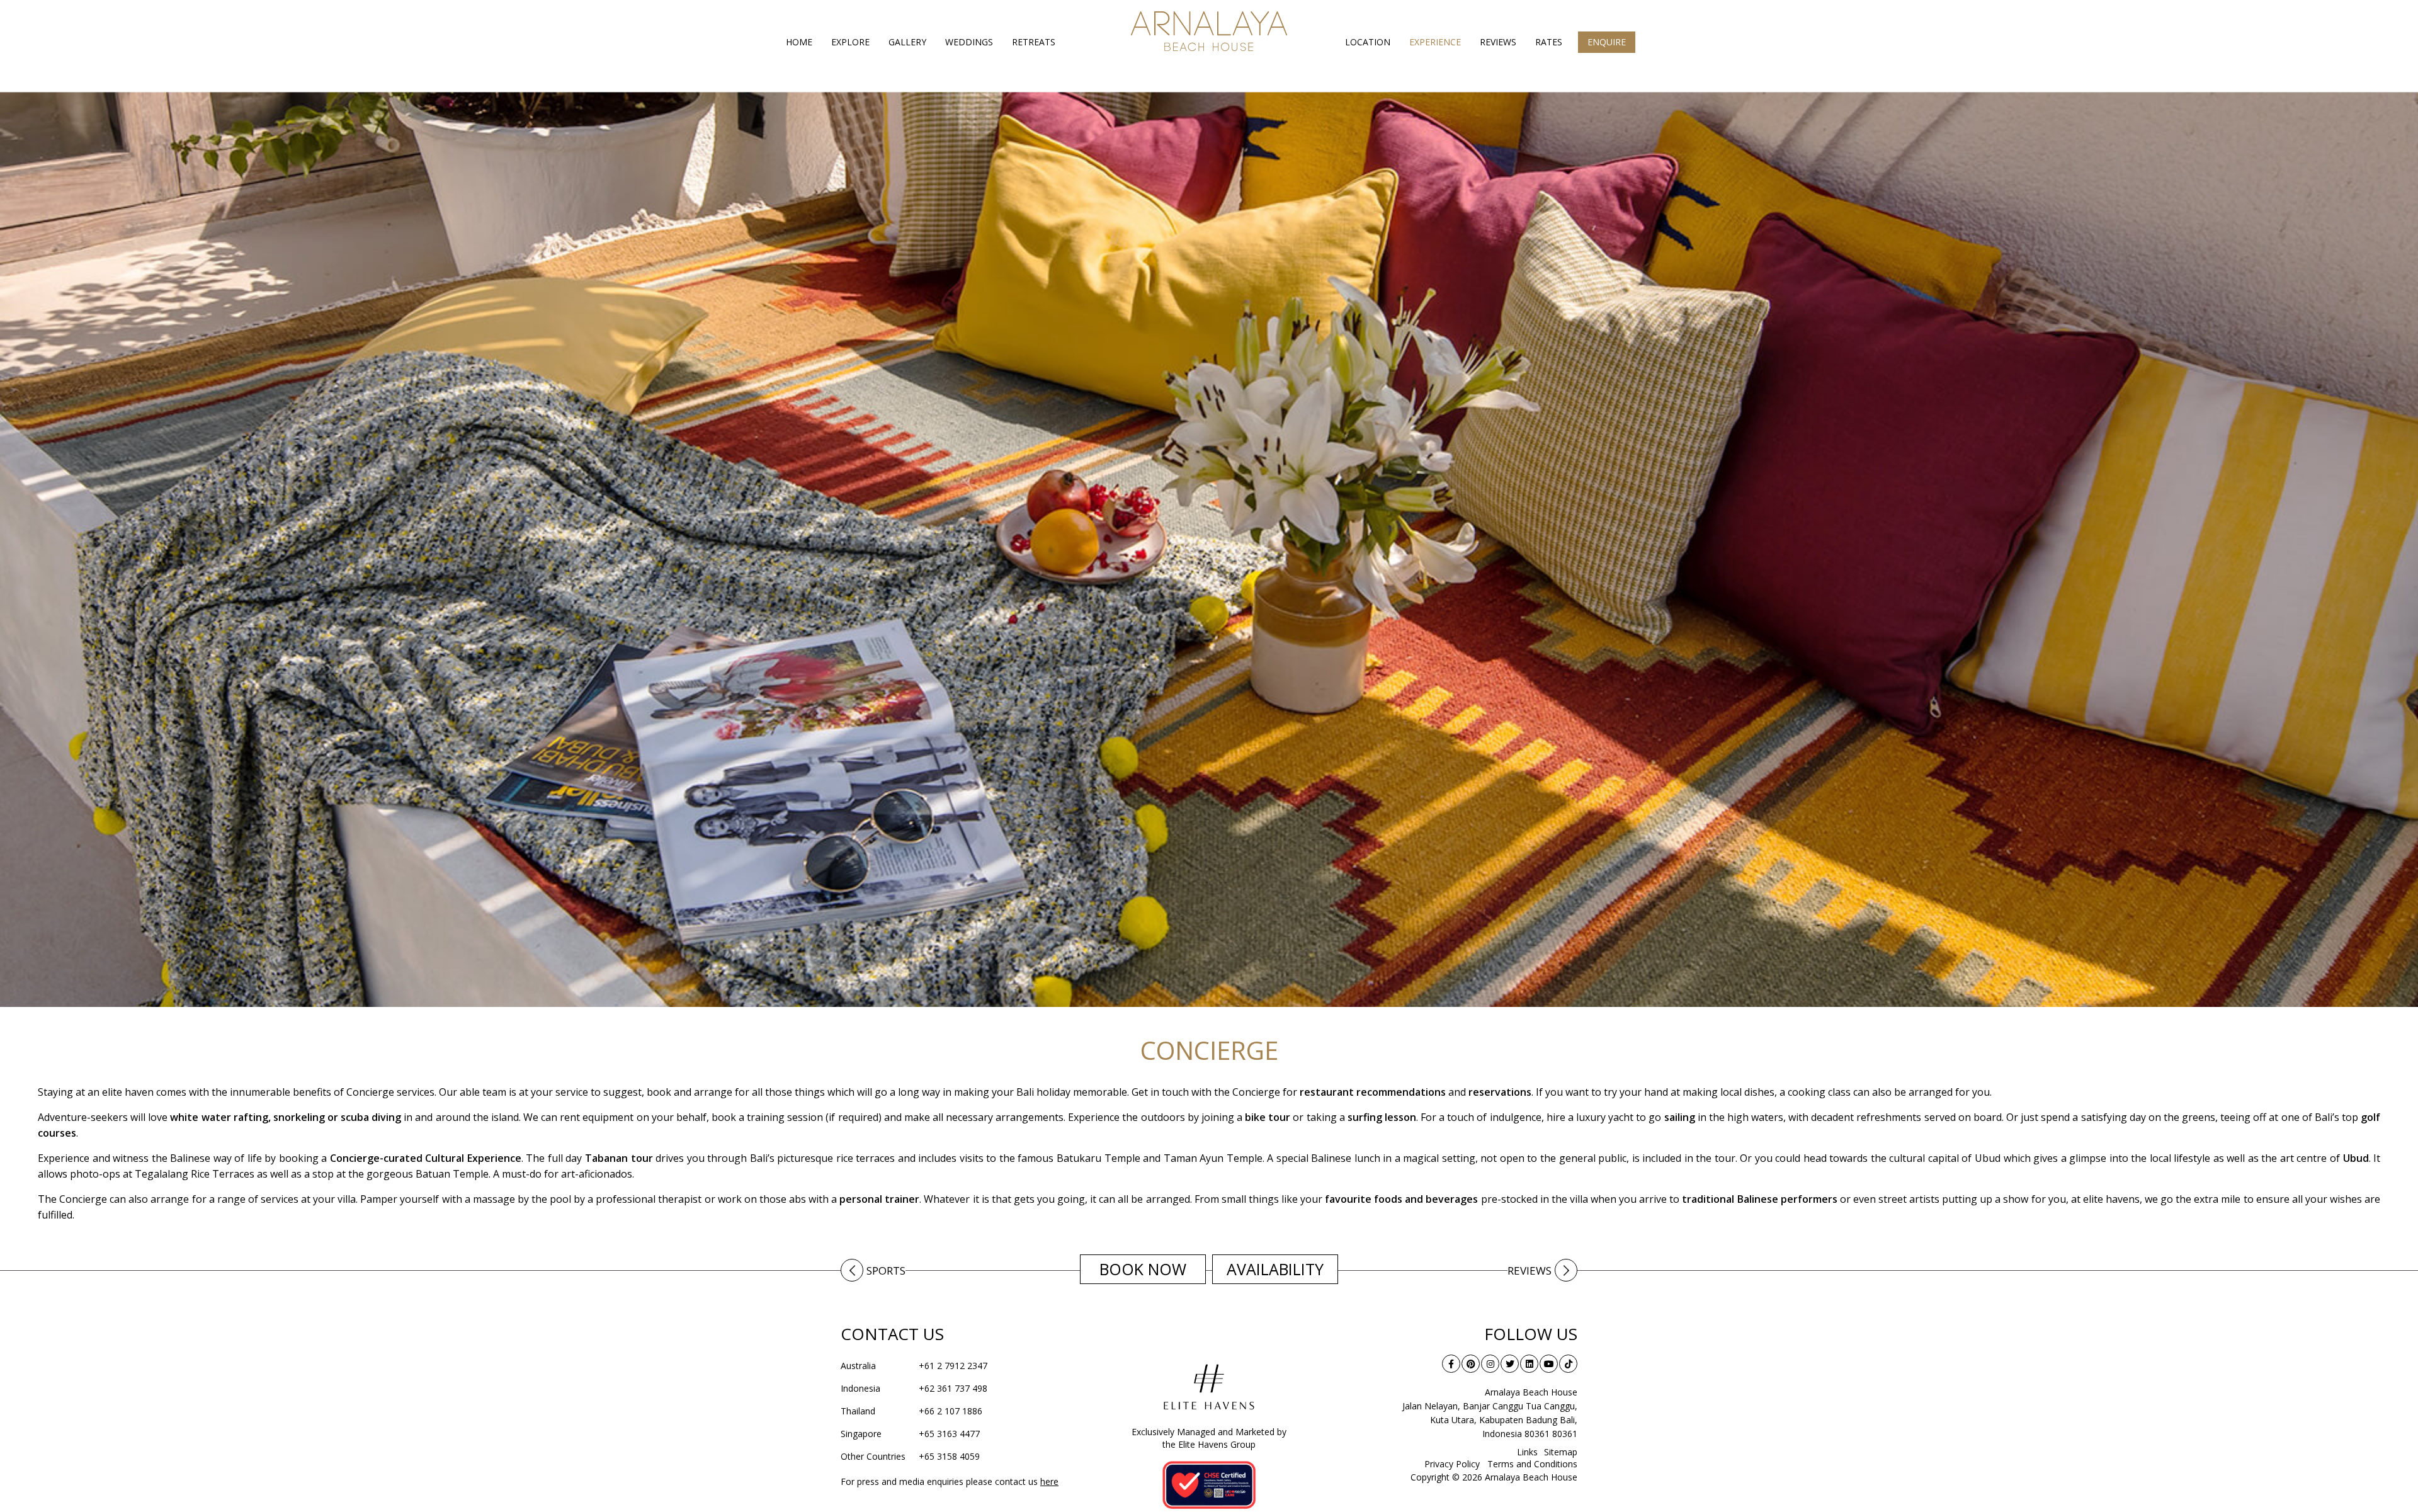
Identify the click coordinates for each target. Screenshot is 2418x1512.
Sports (886, 1271)
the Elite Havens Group (1209, 1444)
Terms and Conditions (1532, 1464)
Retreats (1034, 42)
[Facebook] (1451, 1364)
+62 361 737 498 (914, 1388)
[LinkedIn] (1529, 1364)
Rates (1549, 42)
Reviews (1498, 42)
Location (1368, 42)
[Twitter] (1510, 1364)
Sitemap (1561, 1452)
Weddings (969, 42)
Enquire (1607, 42)
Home (799, 42)
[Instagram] (1490, 1364)
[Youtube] (1549, 1364)
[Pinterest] (1471, 1364)
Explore (850, 42)
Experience (1435, 42)
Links (1527, 1452)
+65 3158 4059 (910, 1456)
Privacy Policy (1452, 1464)
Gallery (907, 42)
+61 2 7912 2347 (914, 1366)
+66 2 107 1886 (911, 1411)
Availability (1275, 1269)
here (1049, 1481)
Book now (1143, 1269)
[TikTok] (1568, 1364)
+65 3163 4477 (910, 1434)
